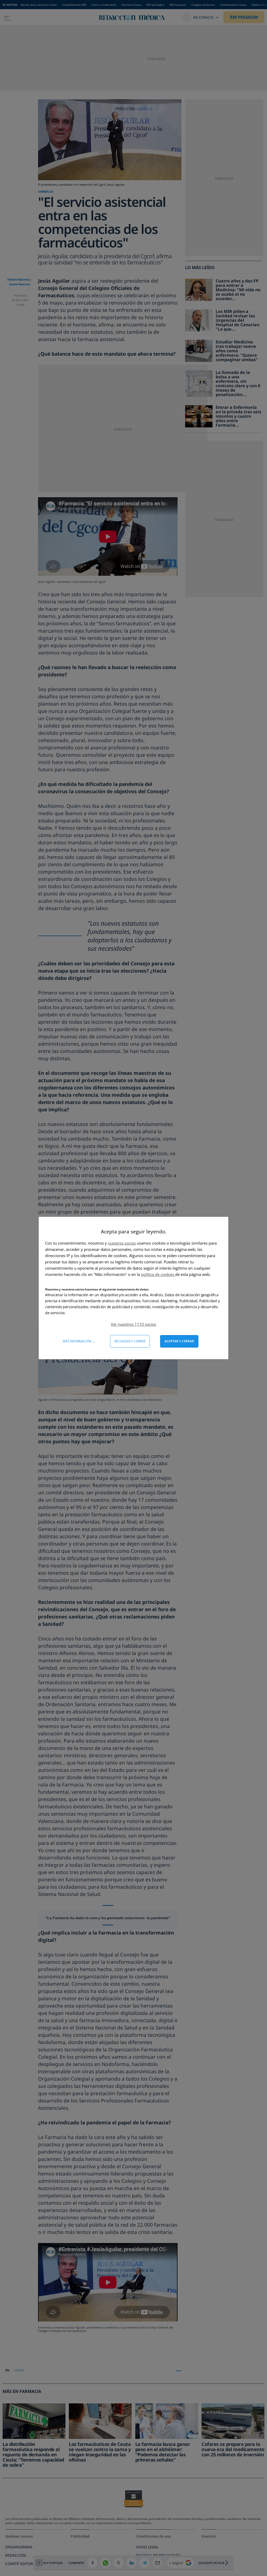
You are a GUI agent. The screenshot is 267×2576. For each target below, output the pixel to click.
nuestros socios (122, 1243)
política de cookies (158, 1274)
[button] (133, 1324)
